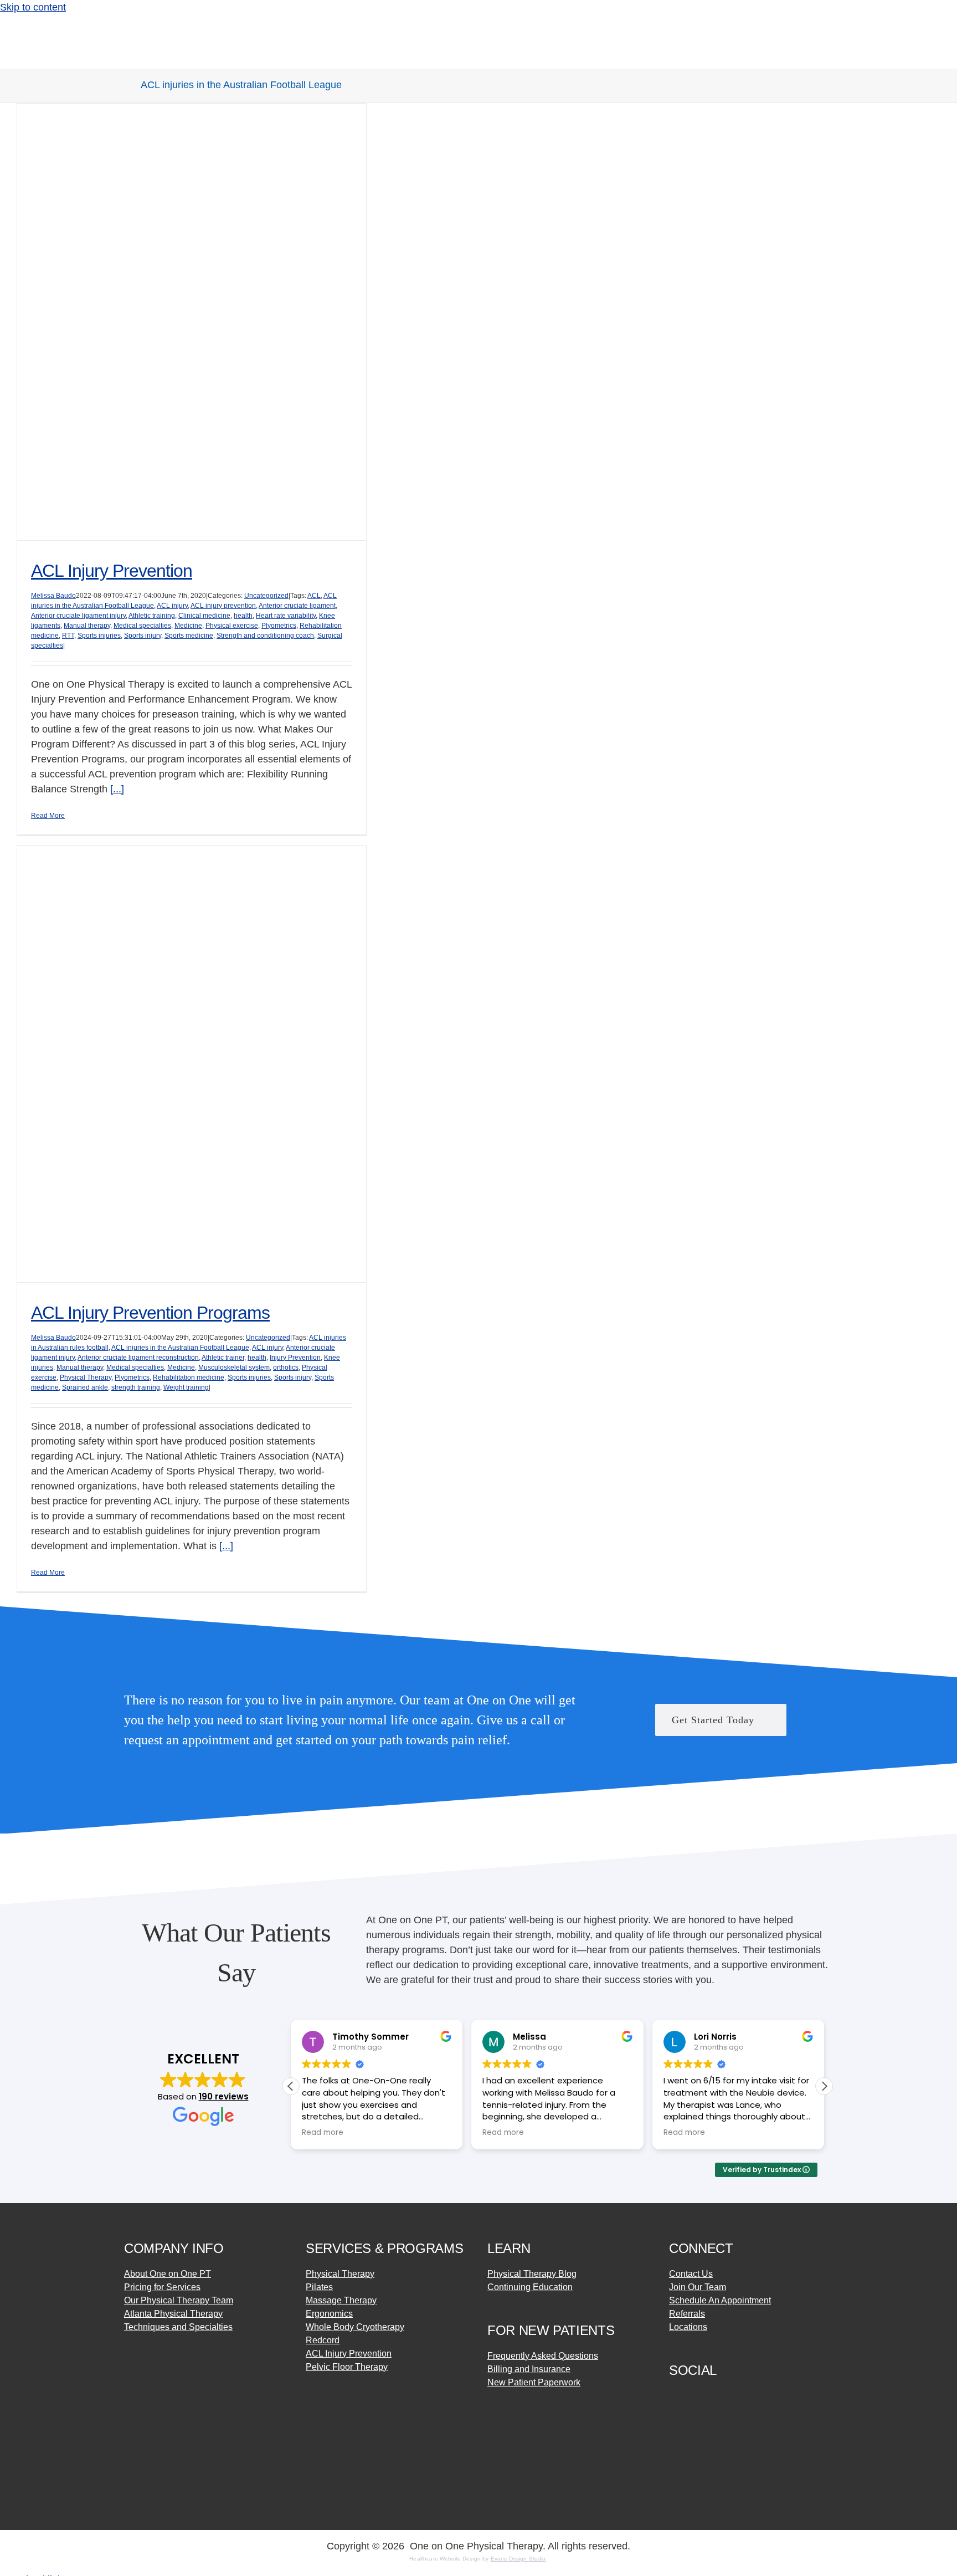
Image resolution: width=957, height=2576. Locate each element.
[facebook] (673, 2395)
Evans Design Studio (518, 2559)
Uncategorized (266, 596)
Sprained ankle (85, 1387)
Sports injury (143, 636)
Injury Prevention (295, 1358)
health (243, 616)
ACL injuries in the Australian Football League (180, 1348)
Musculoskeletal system (234, 1368)
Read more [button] (323, 2133)
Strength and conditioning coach (265, 636)
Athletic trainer (223, 1358)
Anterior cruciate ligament (297, 606)
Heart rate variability (286, 616)
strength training (136, 1387)
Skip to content (33, 7)
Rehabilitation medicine (189, 1377)
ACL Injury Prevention (112, 571)
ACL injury (172, 606)
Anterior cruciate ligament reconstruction (138, 1358)
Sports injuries (99, 636)
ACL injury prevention (223, 606)
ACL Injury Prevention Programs (150, 1313)
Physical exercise (232, 626)
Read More (48, 816)
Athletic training (152, 616)
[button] (824, 2086)
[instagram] (693, 2395)
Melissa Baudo (53, 596)
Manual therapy (87, 626)
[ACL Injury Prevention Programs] (192, 1064)
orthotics (286, 1368)
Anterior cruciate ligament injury (78, 616)
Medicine (188, 626)
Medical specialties (142, 626)
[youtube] (733, 2395)
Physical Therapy (86, 1377)
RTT (68, 636)
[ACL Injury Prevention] (192, 322)
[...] (117, 789)
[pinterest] (713, 2395)
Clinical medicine (204, 616)
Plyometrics (279, 626)
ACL (314, 596)
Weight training (186, 1387)
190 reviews (224, 2096)
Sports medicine (189, 636)
